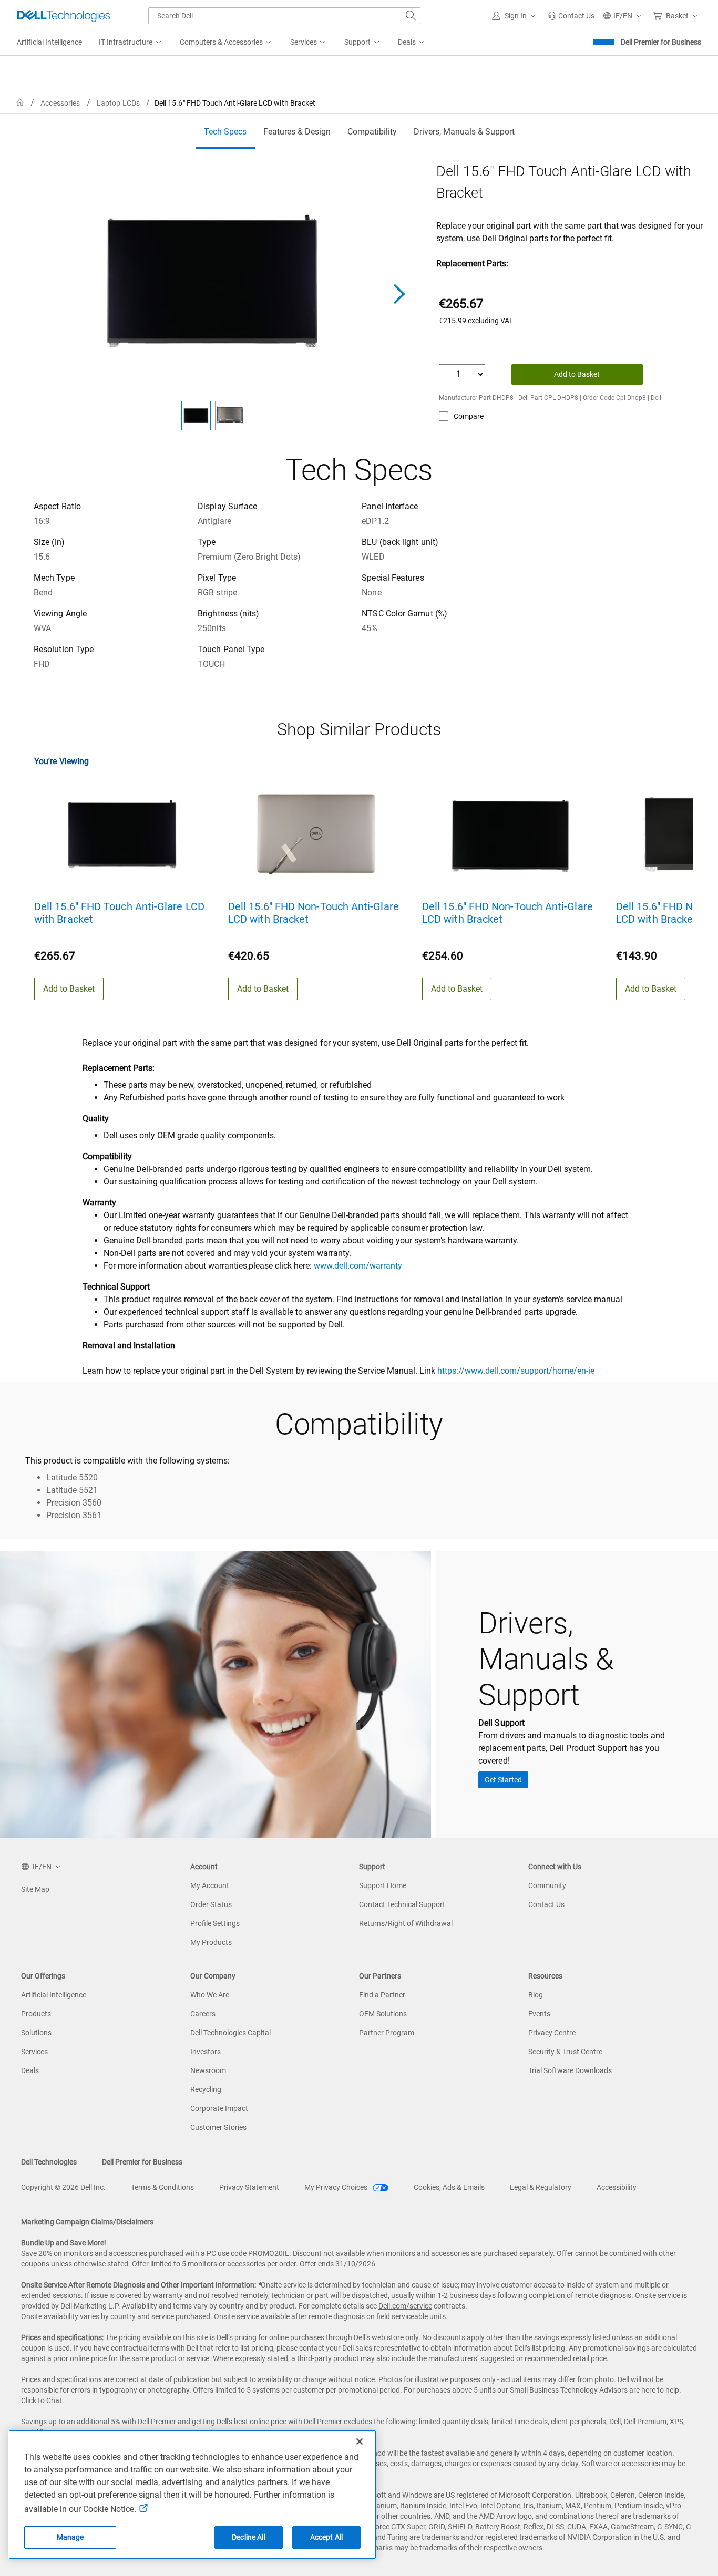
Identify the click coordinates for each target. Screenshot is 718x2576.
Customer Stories (218, 2127)
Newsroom (208, 2070)
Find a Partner (382, 1995)
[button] (516, 16)
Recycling (206, 2089)
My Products (211, 1942)
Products (36, 2014)
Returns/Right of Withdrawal (406, 1923)
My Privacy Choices (337, 2187)
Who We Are (210, 1995)
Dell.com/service (405, 2306)
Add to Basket (577, 374)
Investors (206, 2052)
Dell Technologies (49, 2162)
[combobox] (284, 16)
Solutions (36, 2033)
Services (34, 2052)
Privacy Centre (552, 2033)
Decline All (249, 2537)
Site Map (35, 1889)
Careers (203, 2014)
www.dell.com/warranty (358, 1266)
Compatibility (372, 132)
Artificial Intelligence (54, 1995)
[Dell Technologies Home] (64, 16)
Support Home (383, 1885)
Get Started (503, 1780)
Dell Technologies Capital (230, 2033)
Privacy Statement (249, 2187)
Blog (536, 1995)
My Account (210, 1885)
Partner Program (387, 2033)
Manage (70, 2537)
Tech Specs (225, 132)
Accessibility (617, 2187)
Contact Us (546, 1904)
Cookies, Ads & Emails (449, 2187)
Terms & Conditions (162, 2187)
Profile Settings (215, 1923)
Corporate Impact (219, 2108)
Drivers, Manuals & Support (464, 132)
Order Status (211, 1904)
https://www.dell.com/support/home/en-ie (516, 1371)
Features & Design (297, 132)
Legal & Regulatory (541, 2187)
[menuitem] (131, 43)
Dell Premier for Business (661, 42)
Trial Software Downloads (570, 2070)
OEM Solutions (383, 2014)
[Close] (360, 2441)
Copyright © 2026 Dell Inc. (63, 2187)
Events (539, 2014)
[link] (571, 16)
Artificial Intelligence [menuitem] (49, 42)
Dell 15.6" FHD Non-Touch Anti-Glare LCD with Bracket (314, 913)
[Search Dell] (411, 16)
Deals (30, 2070)
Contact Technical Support (402, 1904)
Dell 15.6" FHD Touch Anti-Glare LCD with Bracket (119, 913)
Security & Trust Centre (565, 2052)
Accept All (326, 2537)
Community (547, 1885)
